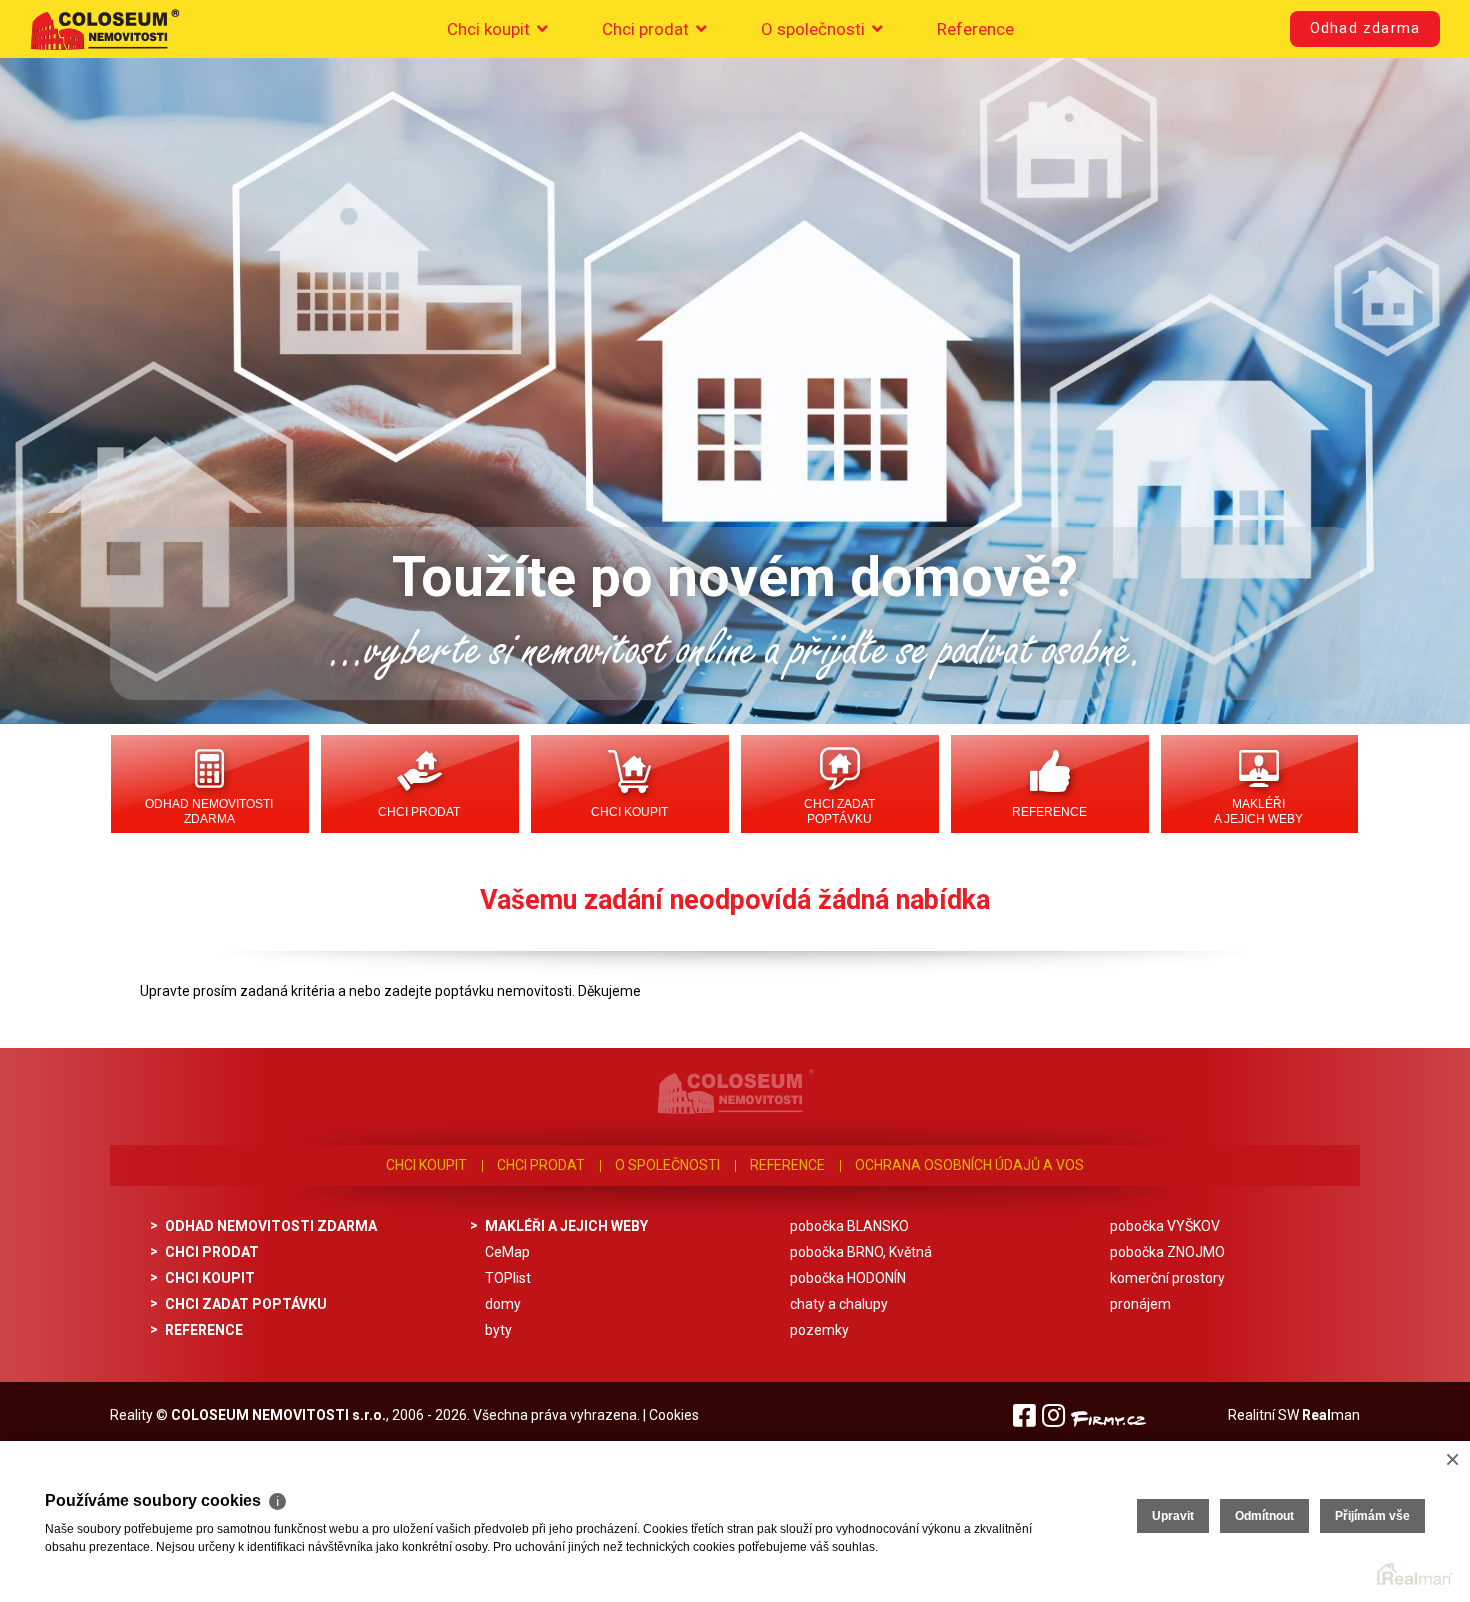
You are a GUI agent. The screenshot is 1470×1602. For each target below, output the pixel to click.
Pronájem (1140, 1304)
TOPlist (508, 1278)
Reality (131, 1415)
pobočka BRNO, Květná (861, 1252)
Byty (498, 1330)
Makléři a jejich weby (1258, 811)
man (1331, 1415)
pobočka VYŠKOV (1165, 1226)
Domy (503, 1304)
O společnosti (815, 29)
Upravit (1173, 1516)
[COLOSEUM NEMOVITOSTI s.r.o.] (105, 29)
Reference (975, 29)
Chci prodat (647, 29)
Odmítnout (1264, 1516)
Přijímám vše (1372, 1516)
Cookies (674, 1415)
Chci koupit (490, 29)
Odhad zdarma (1365, 28)
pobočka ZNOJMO (1167, 1252)
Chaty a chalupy (839, 1304)
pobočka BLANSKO (849, 1226)
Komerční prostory (1167, 1278)
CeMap (507, 1252)
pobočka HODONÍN (848, 1278)
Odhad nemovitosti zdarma (209, 811)
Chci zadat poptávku (839, 811)
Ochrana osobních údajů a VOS (969, 1165)
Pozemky (819, 1330)
